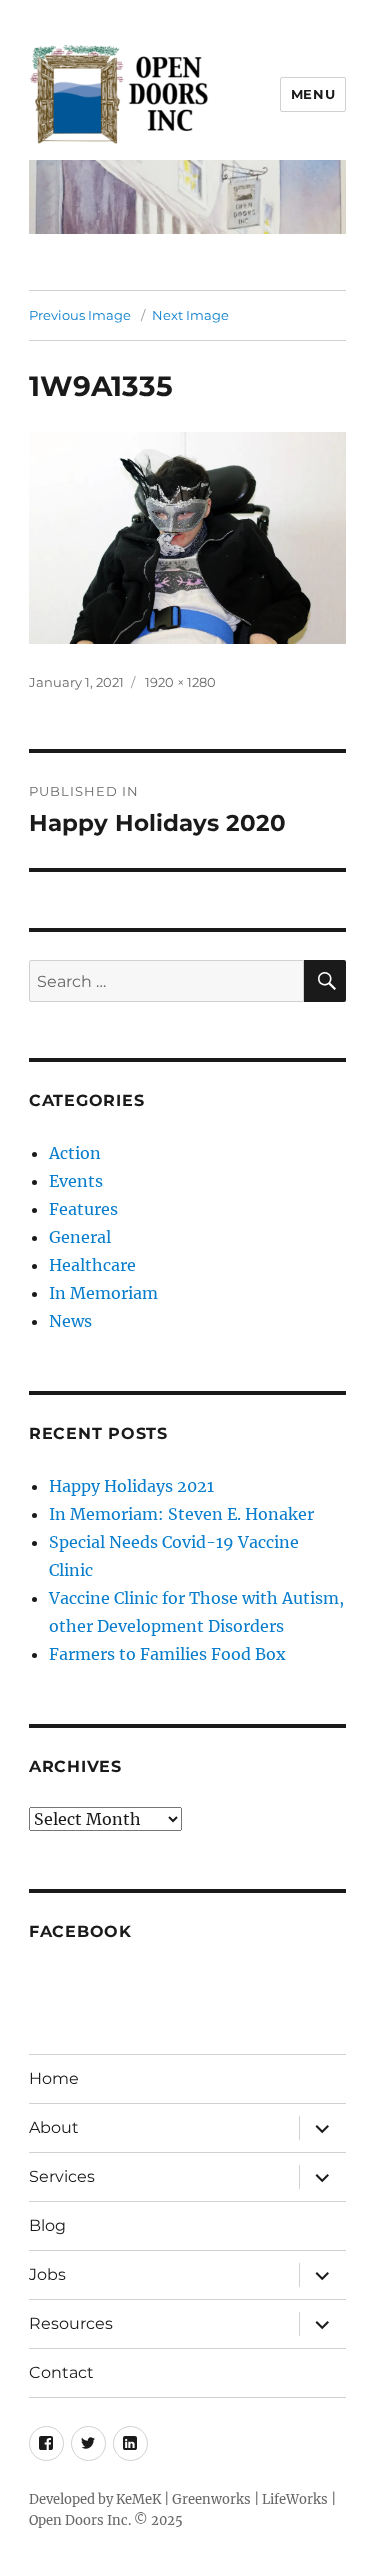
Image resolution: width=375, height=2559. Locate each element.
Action (75, 1153)
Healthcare (92, 1265)
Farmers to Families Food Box (167, 1654)
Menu (313, 94)
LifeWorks (295, 2499)
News (70, 1321)
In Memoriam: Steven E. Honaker (181, 1514)
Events (76, 1181)
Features (83, 1209)
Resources (71, 2323)
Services (62, 2176)
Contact (61, 2372)
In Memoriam (103, 1293)
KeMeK (138, 2499)
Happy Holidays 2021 (131, 1486)
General (80, 1237)
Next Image (190, 315)
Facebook (80, 1931)
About (54, 2127)
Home (54, 2078)
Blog (47, 2225)
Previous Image (80, 315)
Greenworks (211, 2499)
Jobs (47, 2274)
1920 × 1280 (180, 682)
